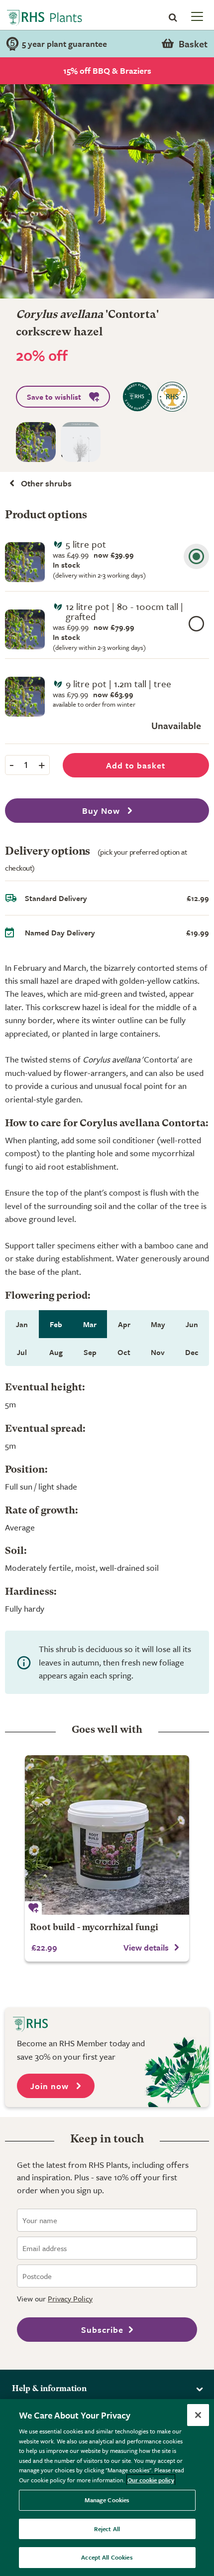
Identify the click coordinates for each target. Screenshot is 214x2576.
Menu (196, 16)
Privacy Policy (70, 2298)
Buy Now (102, 811)
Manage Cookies (107, 2500)
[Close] (198, 2415)
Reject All (107, 2529)
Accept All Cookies (107, 2557)
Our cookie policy (151, 2480)
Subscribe (102, 2330)
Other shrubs (46, 483)
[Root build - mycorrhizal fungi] (107, 1835)
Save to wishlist (54, 397)
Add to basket (136, 765)
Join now (51, 2086)
